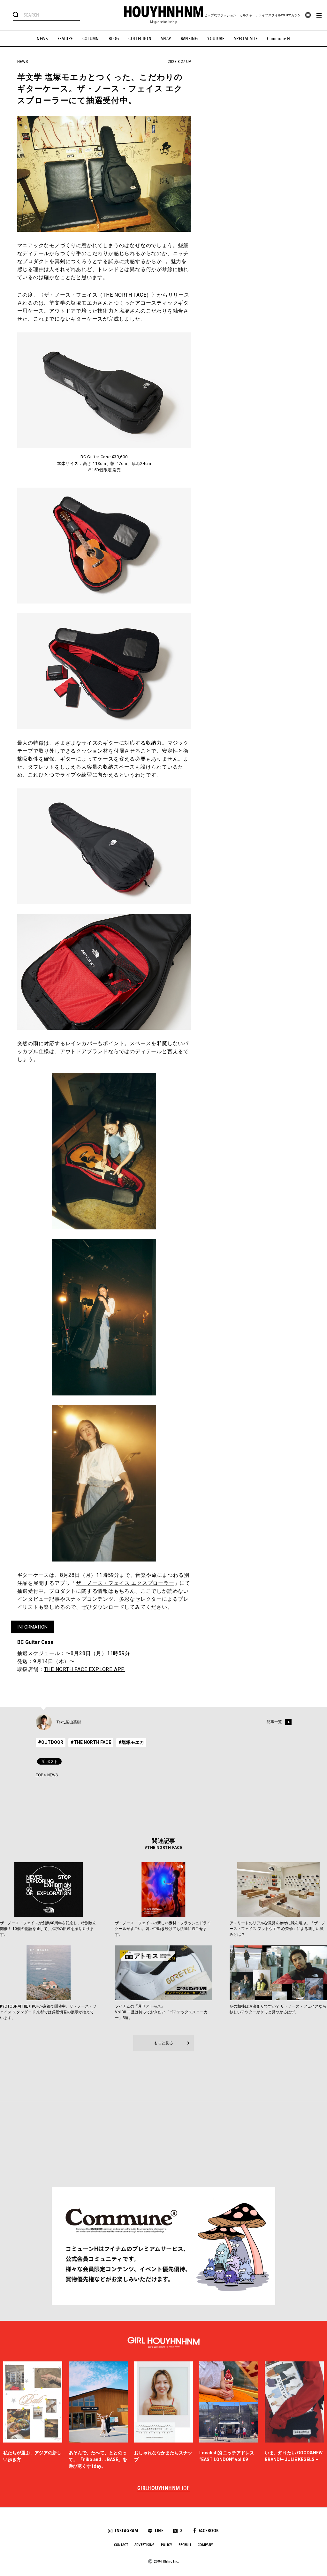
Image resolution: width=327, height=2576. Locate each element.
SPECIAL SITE (246, 39)
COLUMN (91, 39)
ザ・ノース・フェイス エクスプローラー (125, 1583)
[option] (33, 2416)
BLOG (114, 39)
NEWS (42, 39)
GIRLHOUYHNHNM (164, 2489)
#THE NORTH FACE (91, 1742)
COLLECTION (140, 39)
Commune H (278, 39)
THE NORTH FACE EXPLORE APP (85, 1669)
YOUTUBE (216, 39)
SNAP (166, 39)
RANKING (189, 39)
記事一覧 (274, 1722)
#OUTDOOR (51, 1742)
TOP (39, 1775)
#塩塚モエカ (131, 1742)
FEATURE (65, 39)
